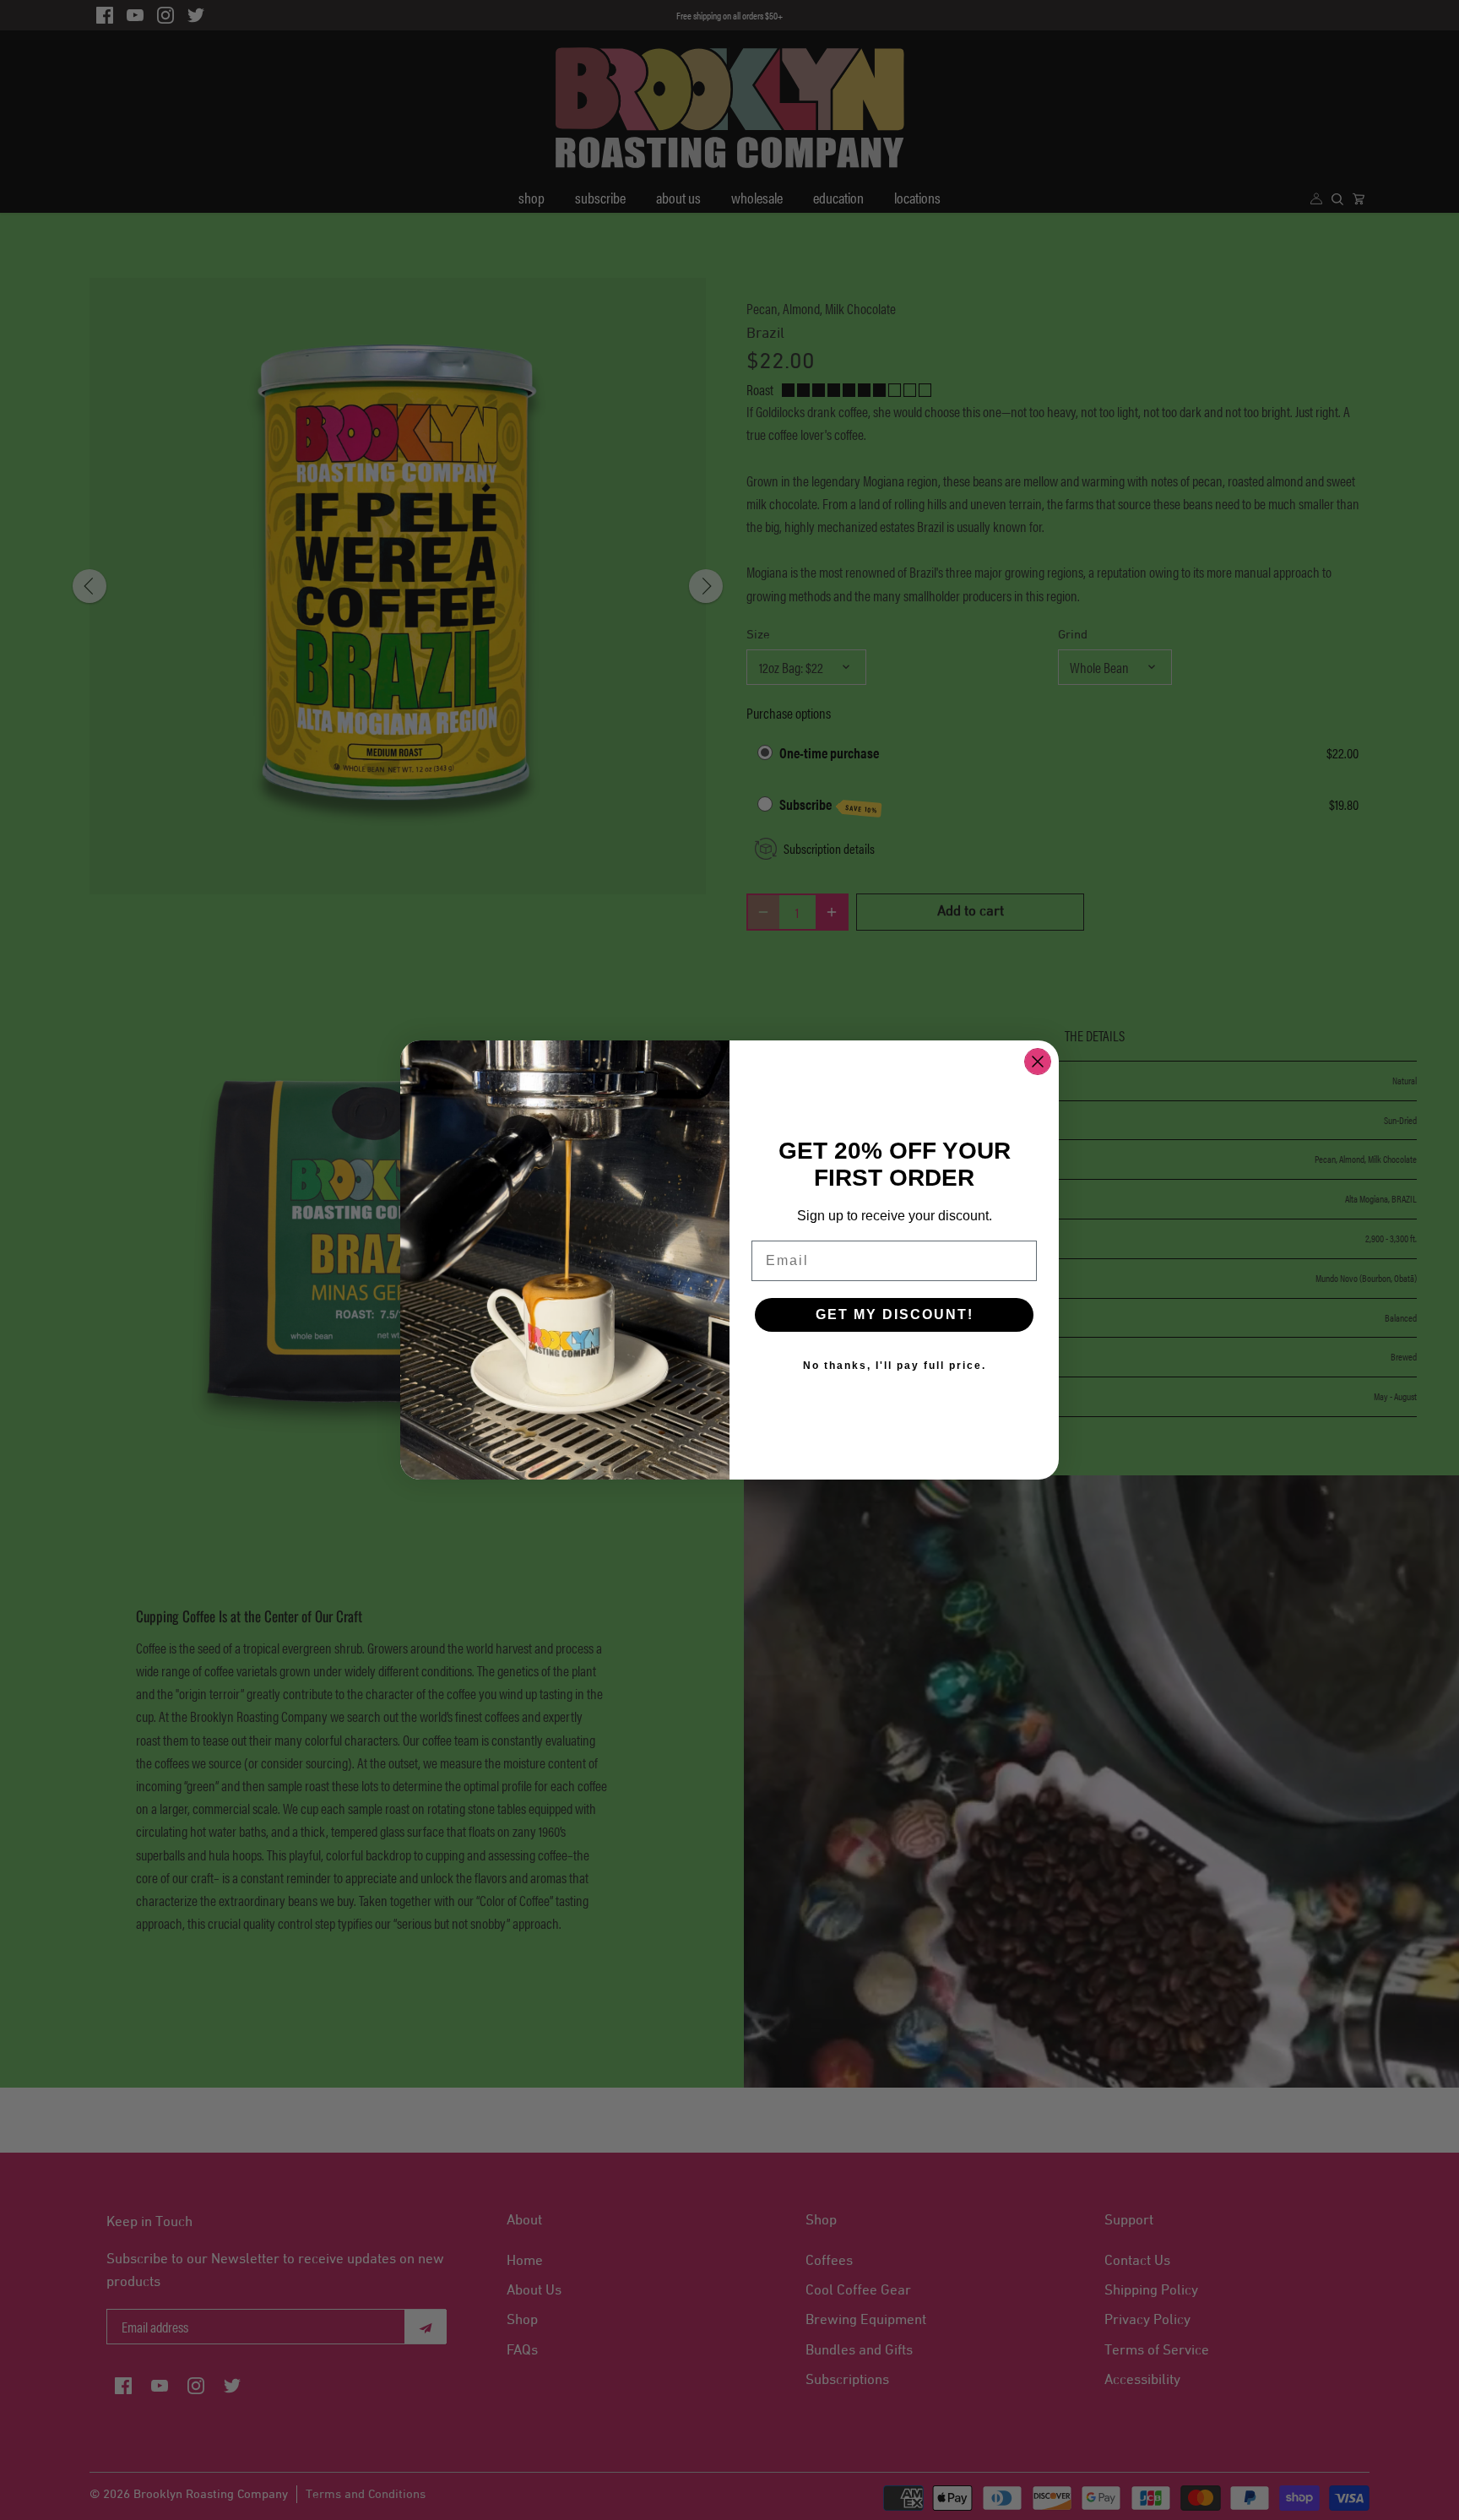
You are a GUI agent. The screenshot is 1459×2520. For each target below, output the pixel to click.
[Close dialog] (1038, 1062)
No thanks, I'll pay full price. (895, 1366)
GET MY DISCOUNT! (895, 1314)
